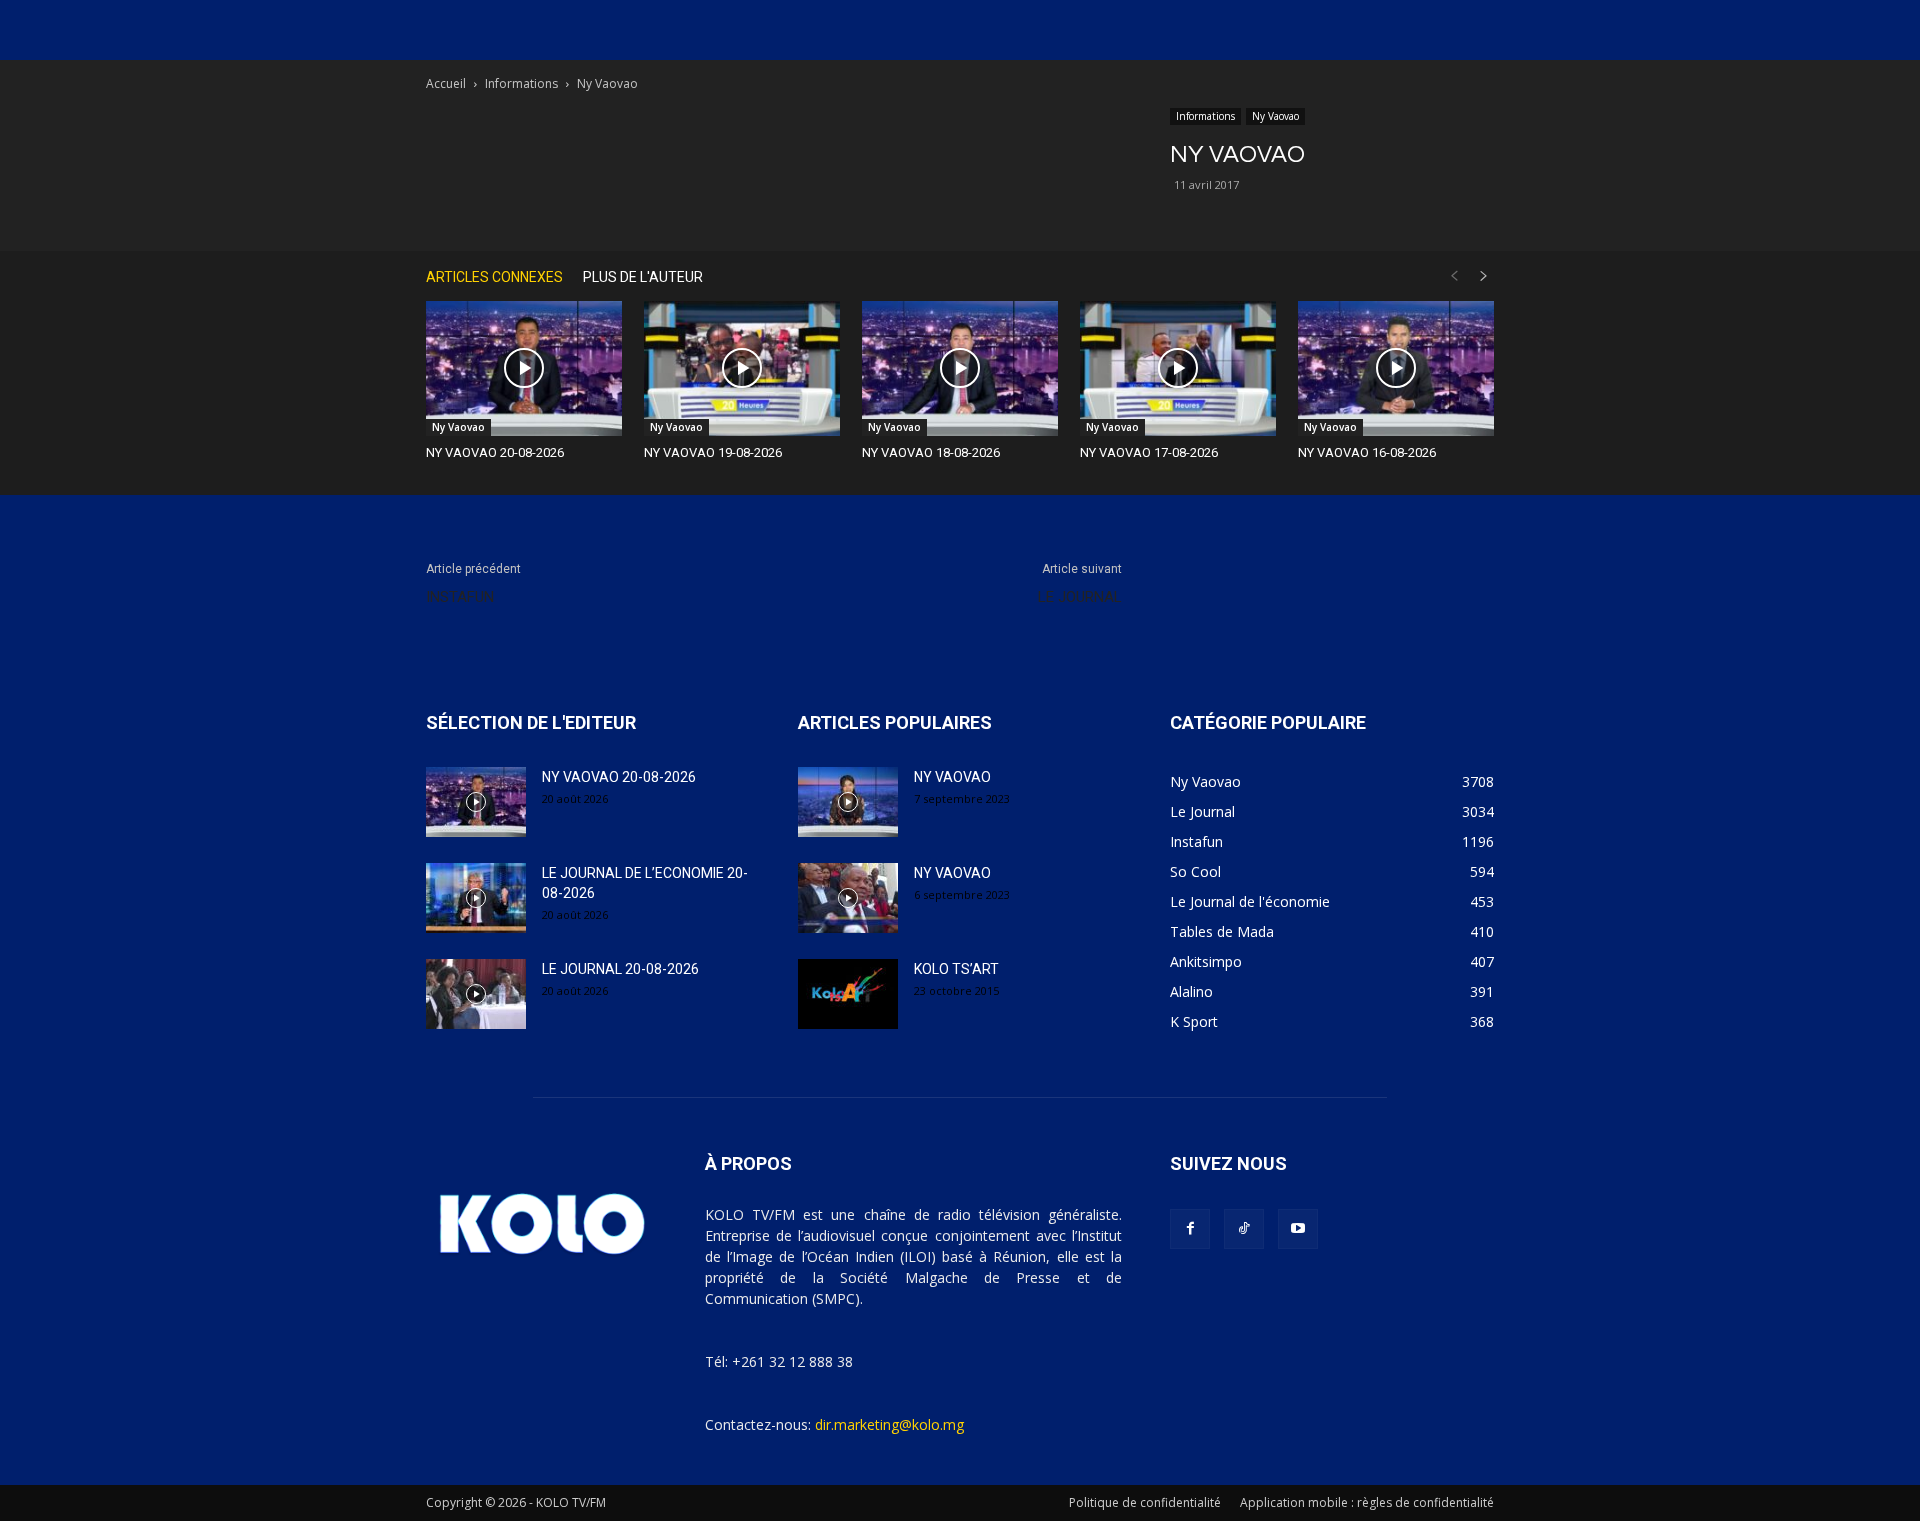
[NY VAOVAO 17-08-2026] (1178, 368)
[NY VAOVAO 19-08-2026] (742, 368)
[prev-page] (1454, 276)
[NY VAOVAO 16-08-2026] (1396, 368)
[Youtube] (1298, 1229)
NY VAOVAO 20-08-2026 (495, 452)
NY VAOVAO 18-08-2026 (931, 452)
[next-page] (1484, 276)
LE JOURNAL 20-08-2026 (620, 969)
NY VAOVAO (952, 777)
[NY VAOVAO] (848, 802)
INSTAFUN (460, 597)
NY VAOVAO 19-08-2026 (713, 452)
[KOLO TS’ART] (848, 994)
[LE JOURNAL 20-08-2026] (476, 994)
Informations (521, 83)
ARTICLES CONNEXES (494, 277)
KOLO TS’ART (956, 969)
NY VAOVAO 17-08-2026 (1149, 452)
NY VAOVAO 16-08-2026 (1367, 452)
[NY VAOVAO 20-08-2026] (524, 368)
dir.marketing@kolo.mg (889, 1424)
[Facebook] (1190, 1229)
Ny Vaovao (1275, 116)
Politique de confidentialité (1145, 1502)
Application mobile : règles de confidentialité (1367, 1502)
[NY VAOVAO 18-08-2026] (960, 368)
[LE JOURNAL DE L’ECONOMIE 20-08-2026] (476, 898)
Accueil (446, 83)
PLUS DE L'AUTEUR (643, 277)
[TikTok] (1244, 1229)
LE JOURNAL (1080, 597)
